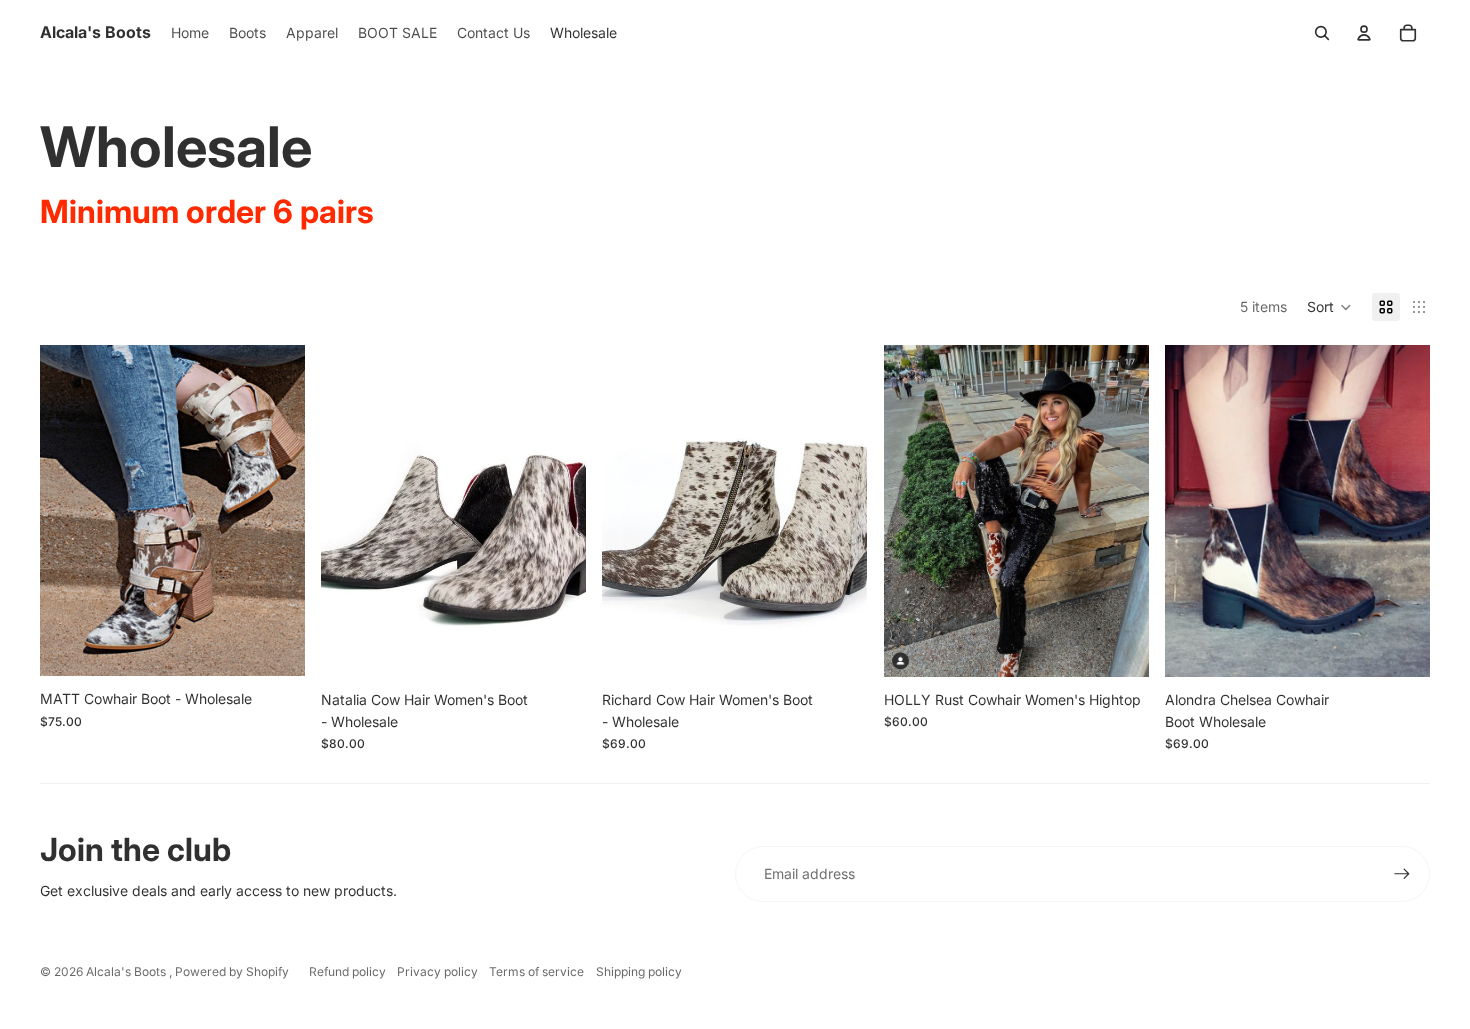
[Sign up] (1402, 874)
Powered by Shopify (232, 971)
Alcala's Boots (127, 971)
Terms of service (536, 971)
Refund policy (347, 971)
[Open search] (1322, 33)
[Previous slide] (70, 510)
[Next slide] (275, 510)
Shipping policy (639, 971)
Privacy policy (437, 971)
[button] (1329, 307)
